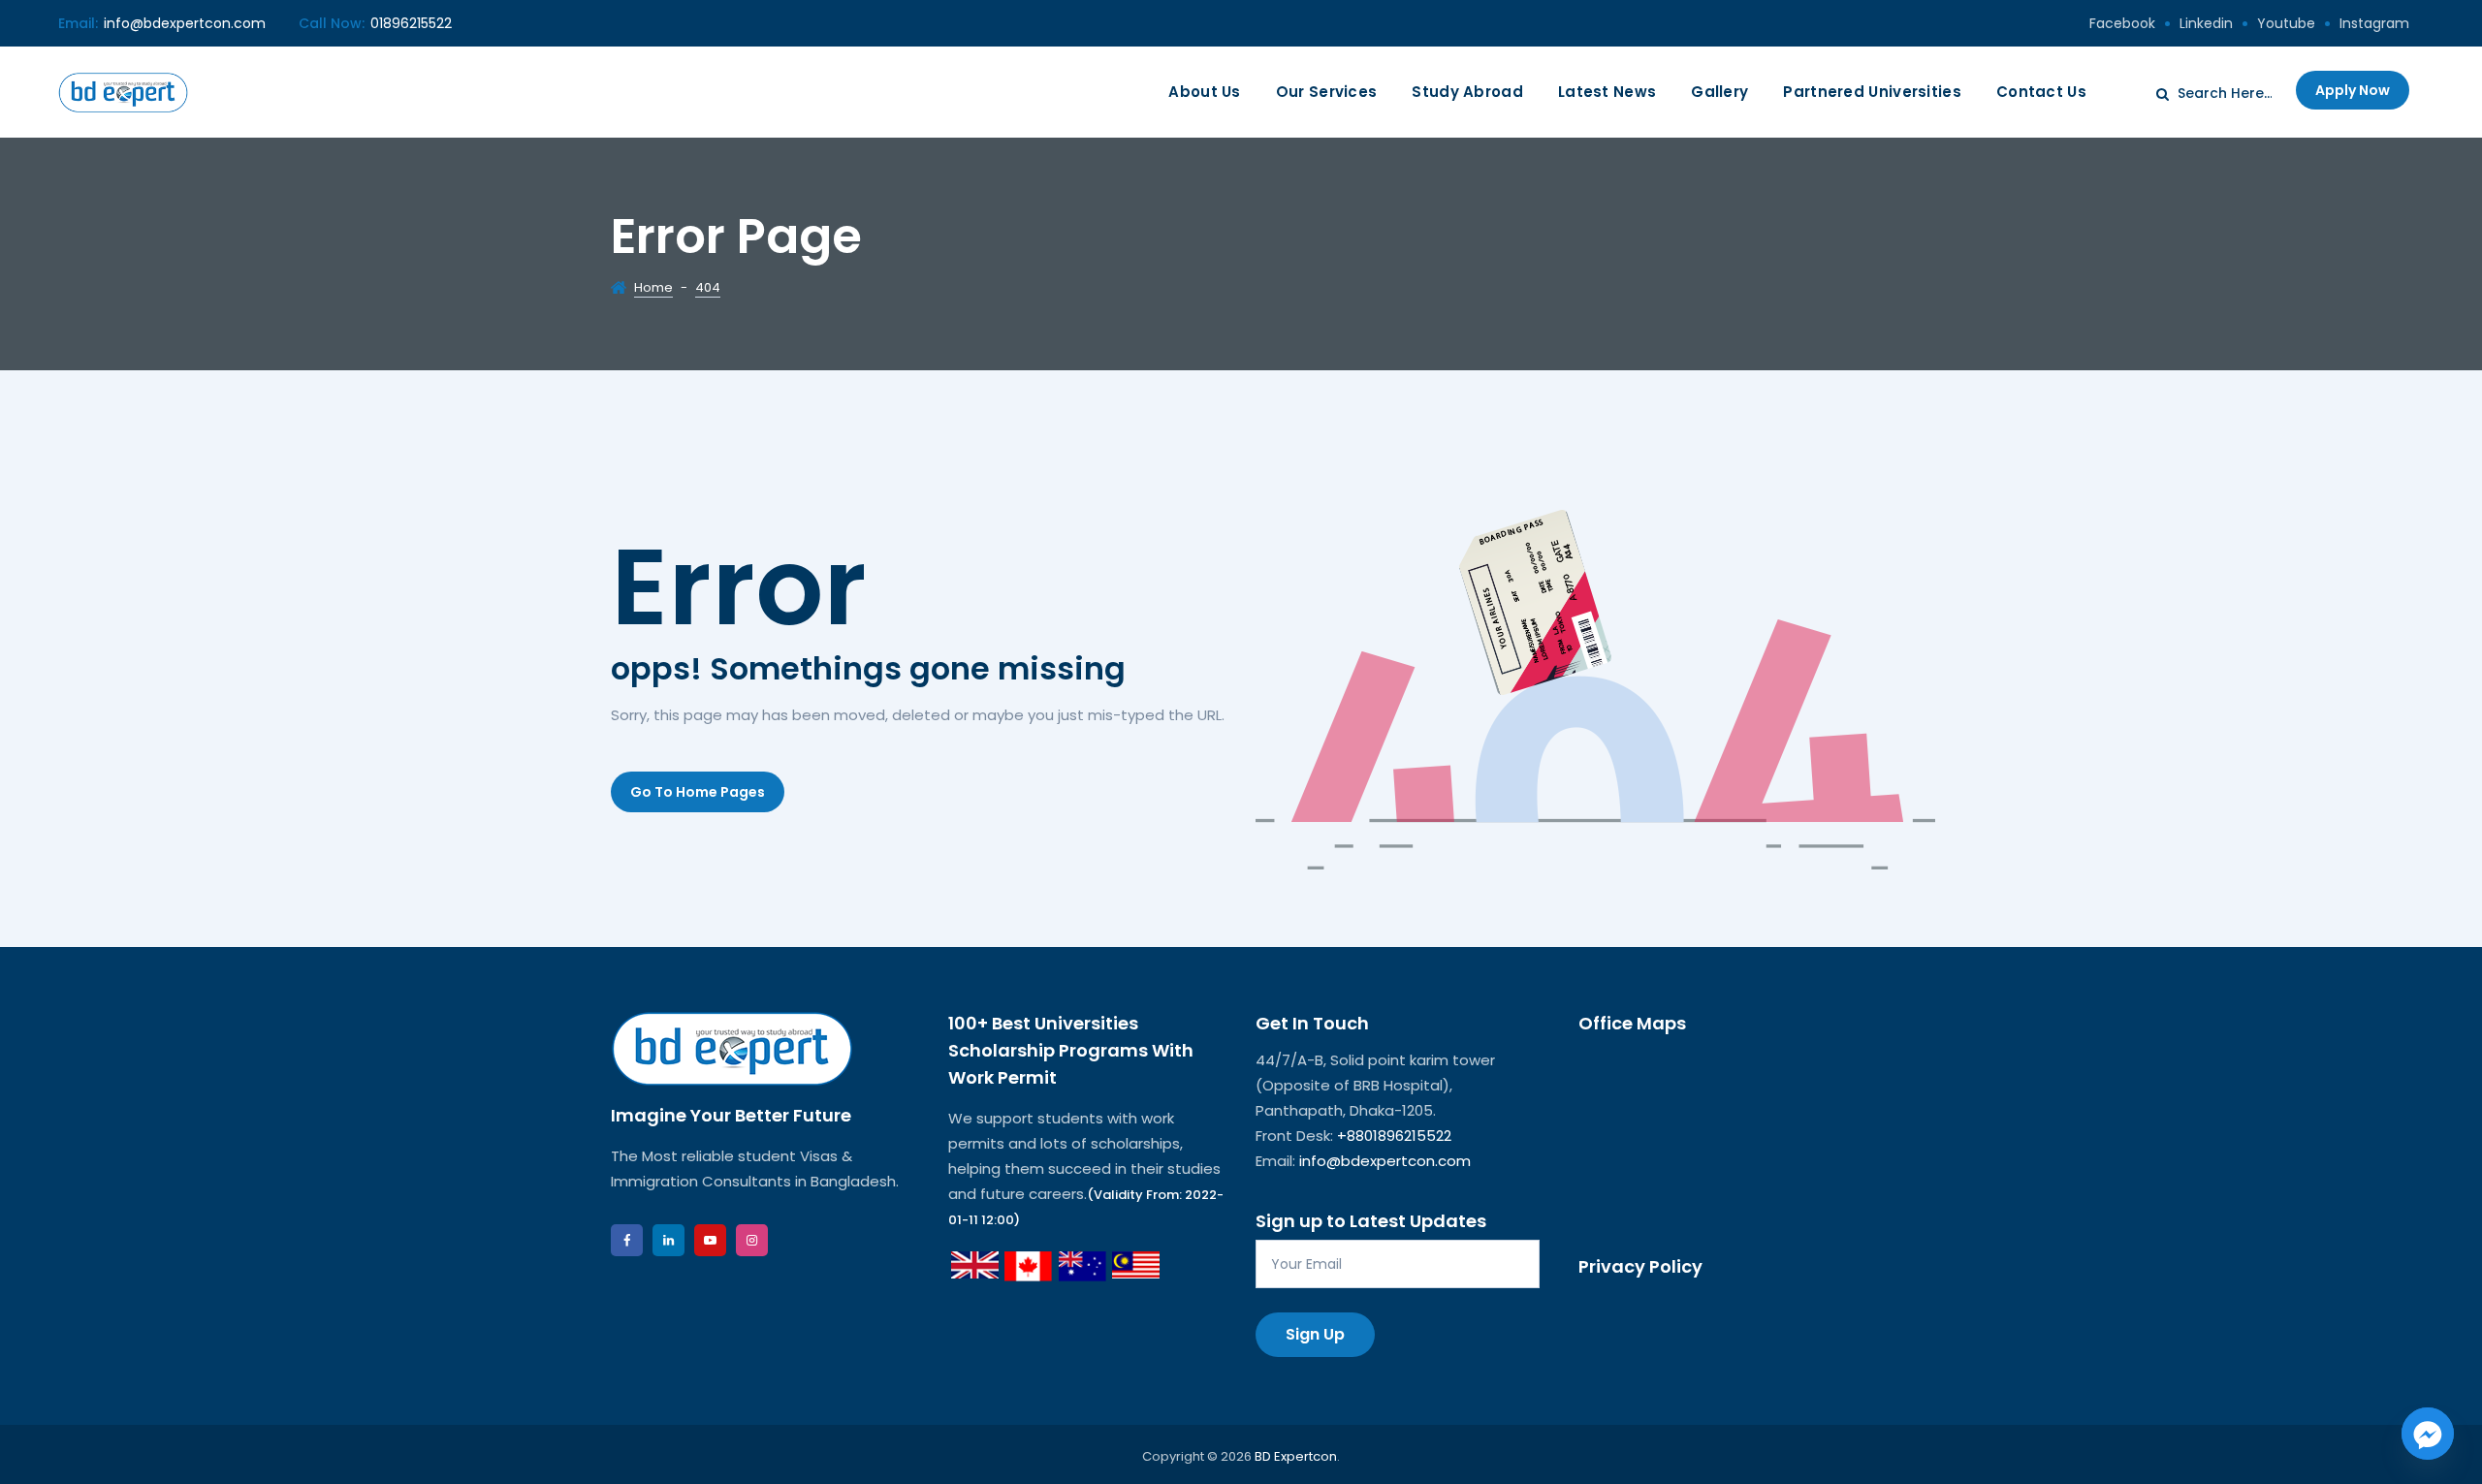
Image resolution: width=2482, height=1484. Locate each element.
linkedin (2206, 23)
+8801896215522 (1394, 1136)
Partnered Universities (1872, 92)
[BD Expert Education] (123, 92)
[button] (698, 792)
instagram (2374, 23)
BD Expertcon (1296, 1456)
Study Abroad (1467, 92)
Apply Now (2353, 90)
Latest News (1607, 92)
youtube (2286, 23)
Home (653, 287)
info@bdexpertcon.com (185, 23)
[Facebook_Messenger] (2428, 1434)
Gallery (1719, 92)
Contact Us (2041, 92)
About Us (1204, 92)
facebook (2122, 23)
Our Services (1327, 92)
